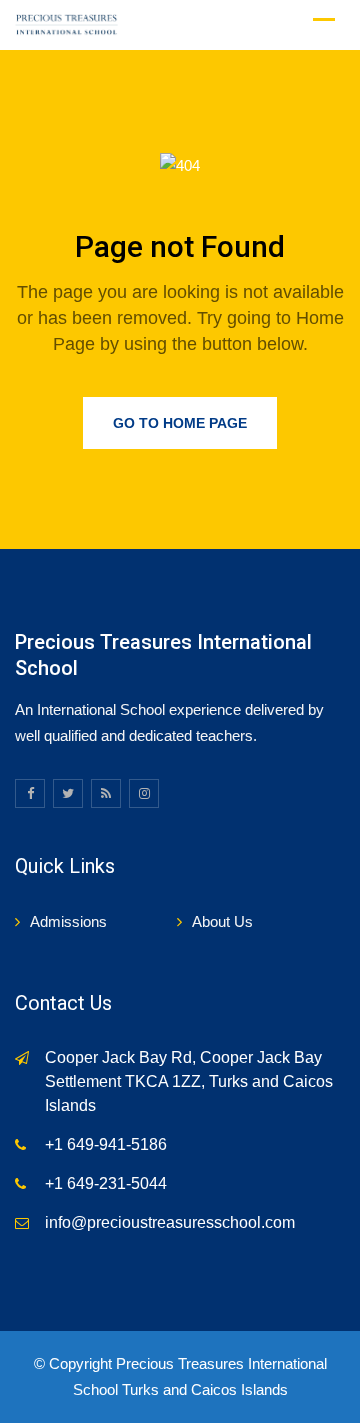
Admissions (68, 921)
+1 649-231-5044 (106, 1183)
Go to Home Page (180, 423)
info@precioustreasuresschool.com (170, 1222)
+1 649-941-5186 (106, 1144)
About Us (222, 921)
